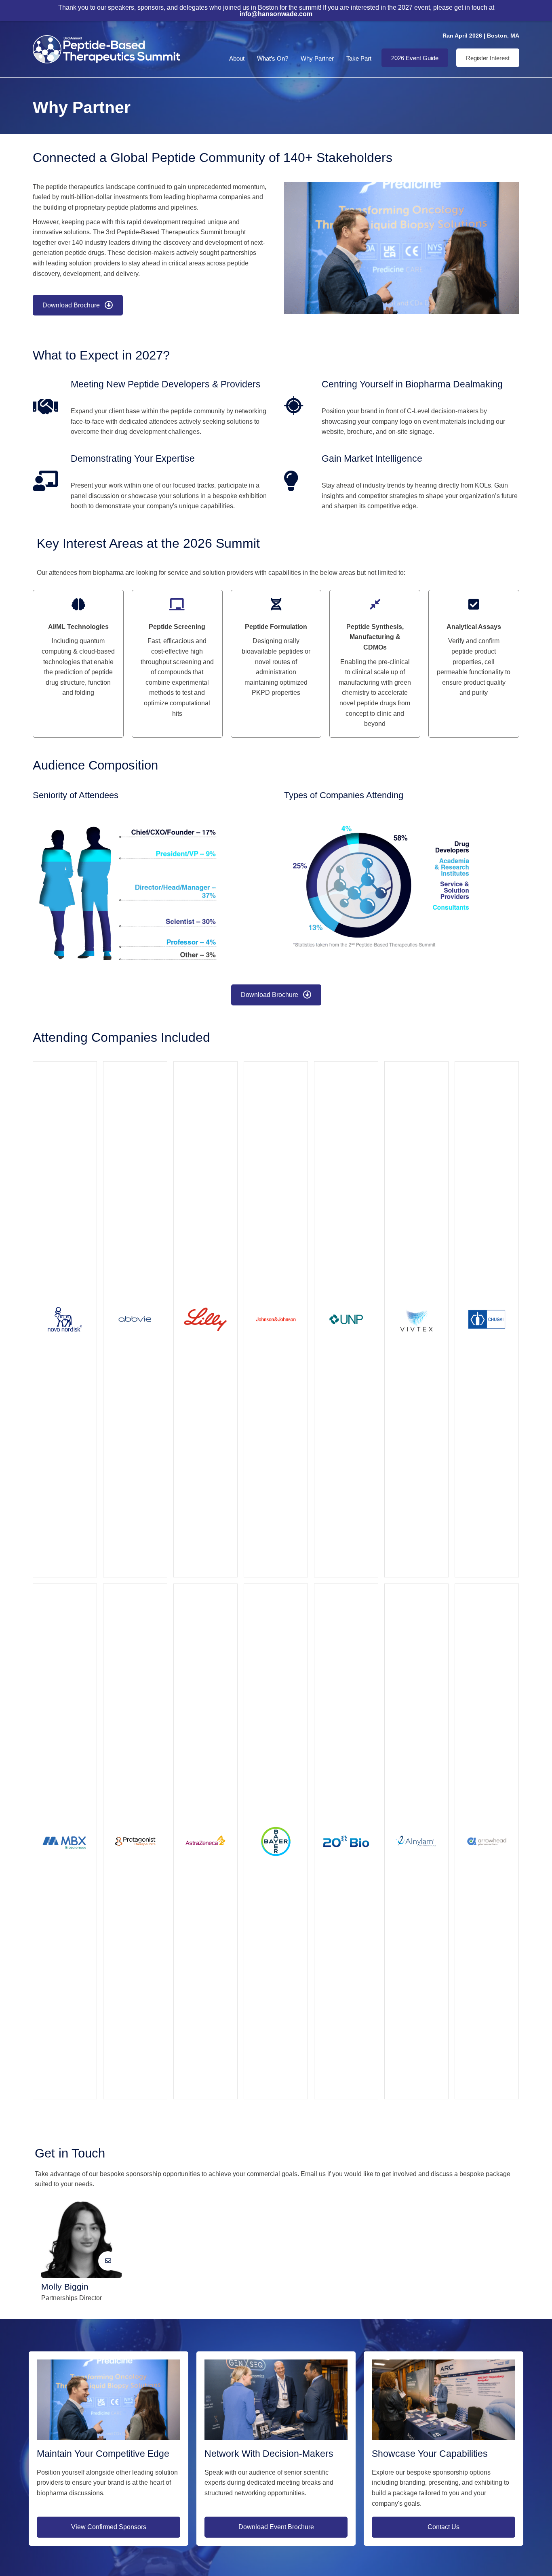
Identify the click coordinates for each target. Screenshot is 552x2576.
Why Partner (317, 58)
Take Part (359, 58)
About (237, 58)
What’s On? (273, 58)
